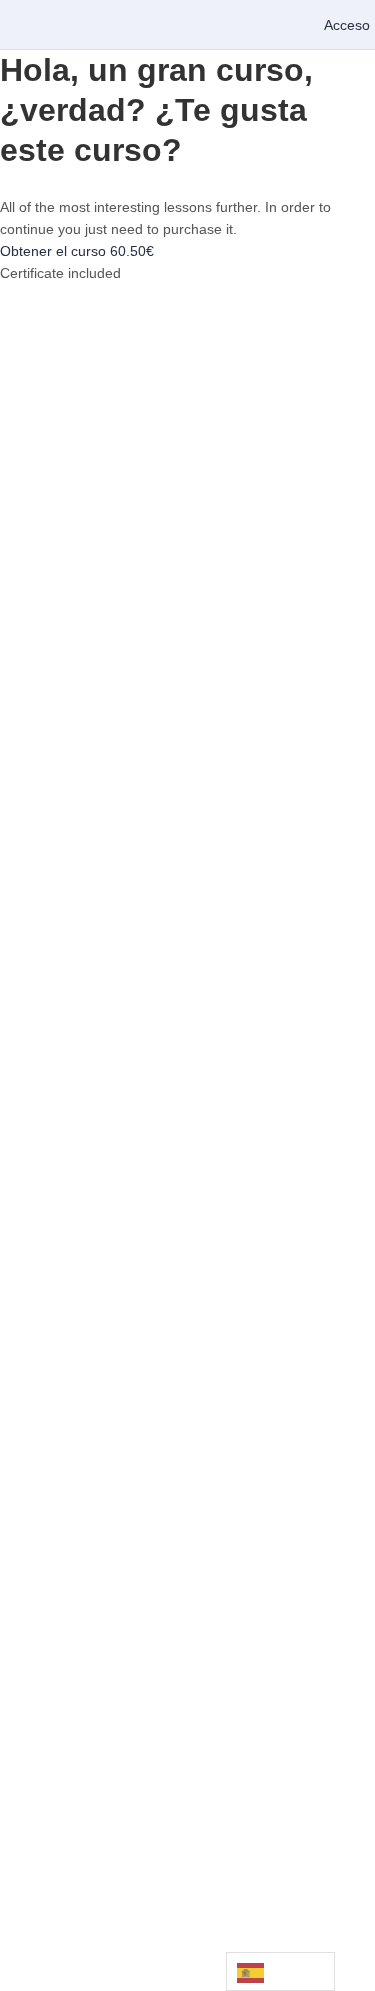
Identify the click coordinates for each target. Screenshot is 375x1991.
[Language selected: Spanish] (280, 1971)
